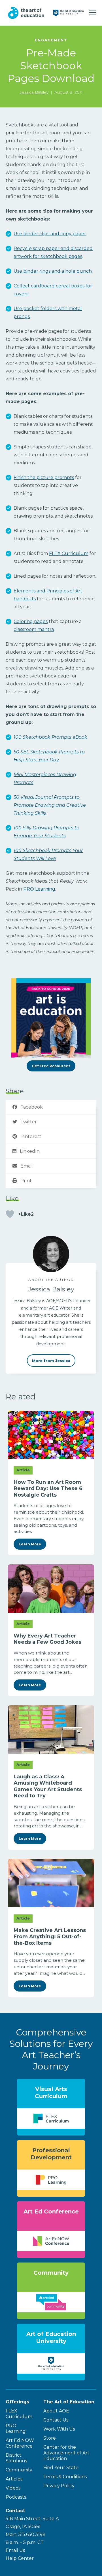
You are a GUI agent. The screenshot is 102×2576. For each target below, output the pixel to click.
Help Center (20, 2558)
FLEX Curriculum (69, 553)
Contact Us (56, 2420)
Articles (14, 2479)
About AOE (56, 2411)
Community (19, 2470)
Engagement (51, 40)
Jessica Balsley (34, 92)
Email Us (15, 2550)
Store (50, 2438)
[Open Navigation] (93, 13)
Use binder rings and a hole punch (53, 271)
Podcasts (16, 2497)
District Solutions (16, 2458)
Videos (13, 2488)
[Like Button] (10, 1214)
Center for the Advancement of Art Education (66, 2453)
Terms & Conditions (65, 2477)
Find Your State (61, 2468)
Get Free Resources (51, 1066)
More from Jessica (51, 1361)
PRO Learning (39, 889)
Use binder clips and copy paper (50, 234)
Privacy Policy (59, 2486)
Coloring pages (31, 621)
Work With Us (59, 2429)
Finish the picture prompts (44, 477)
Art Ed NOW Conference (20, 2443)
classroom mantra (34, 629)
